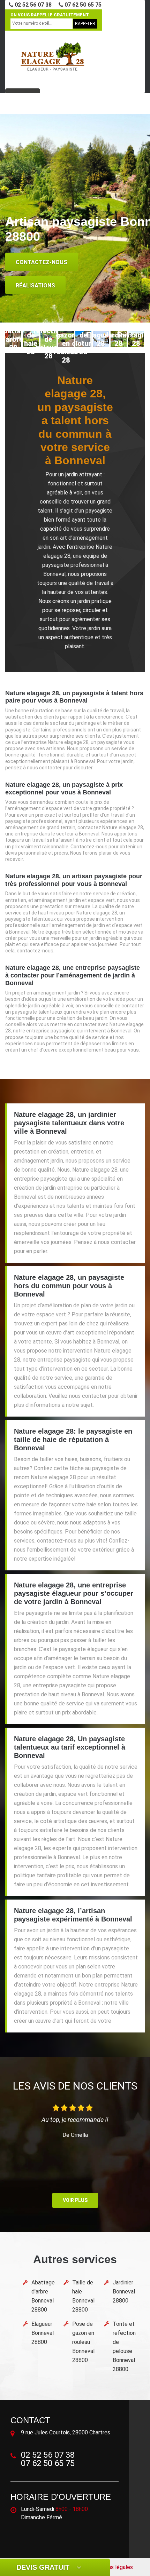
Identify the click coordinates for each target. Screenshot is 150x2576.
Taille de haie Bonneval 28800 (83, 2296)
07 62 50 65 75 (82, 5)
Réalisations (35, 286)
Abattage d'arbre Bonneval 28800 (43, 2296)
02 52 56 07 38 (32, 5)
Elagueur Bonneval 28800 (43, 2333)
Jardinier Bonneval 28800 (124, 2292)
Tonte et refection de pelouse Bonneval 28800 (124, 2347)
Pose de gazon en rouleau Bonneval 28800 (83, 2342)
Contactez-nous (42, 262)
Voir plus (75, 2200)
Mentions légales (112, 2567)
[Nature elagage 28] (52, 57)
